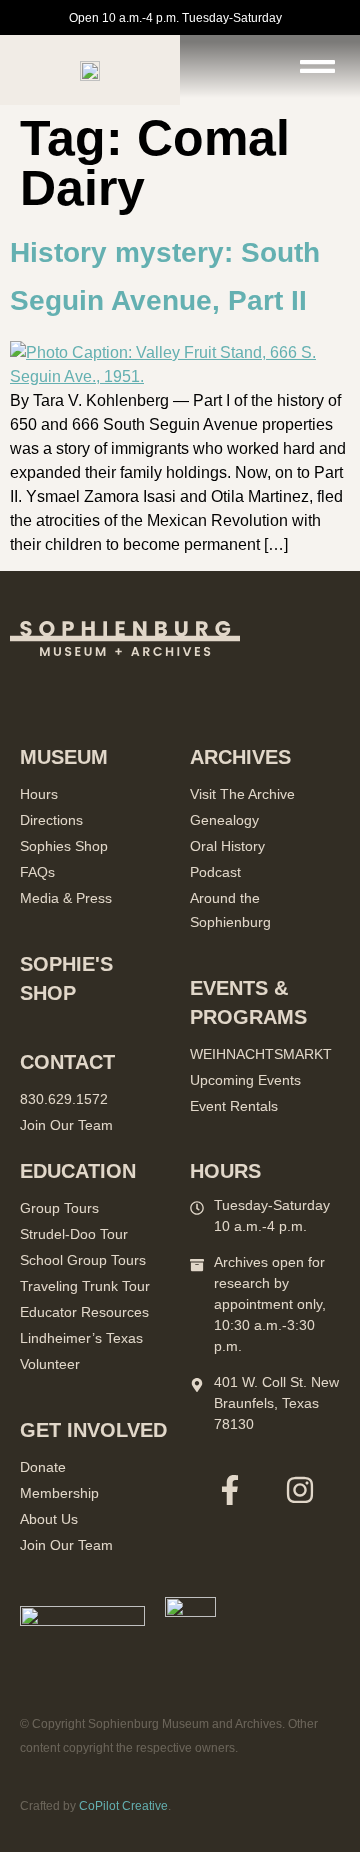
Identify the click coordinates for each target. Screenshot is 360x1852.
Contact (67, 1062)
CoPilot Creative (123, 1806)
